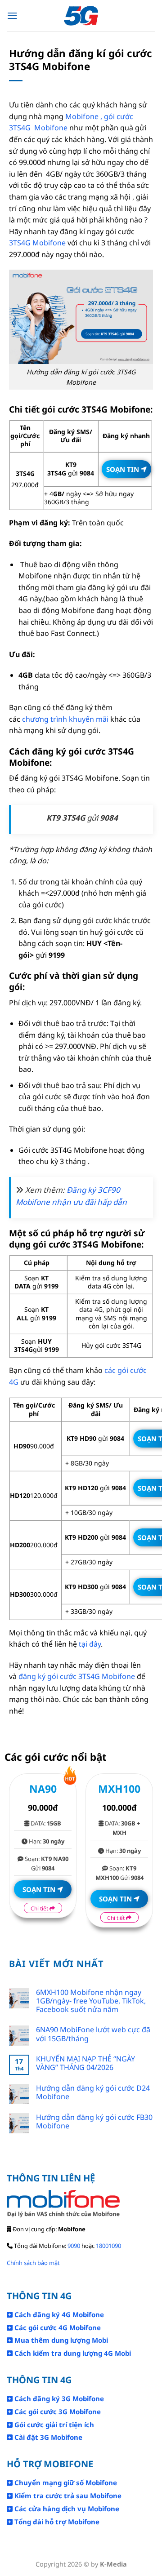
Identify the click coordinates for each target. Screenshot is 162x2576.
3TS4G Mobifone (37, 243)
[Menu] (12, 16)
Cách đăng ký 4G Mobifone (58, 2314)
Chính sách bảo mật (33, 2263)
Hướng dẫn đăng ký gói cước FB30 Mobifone (94, 2122)
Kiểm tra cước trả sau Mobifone (67, 2496)
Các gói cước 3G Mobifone (57, 2412)
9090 (74, 2246)
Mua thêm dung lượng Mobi (60, 2340)
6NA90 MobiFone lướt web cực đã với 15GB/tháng (93, 2034)
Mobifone (117, 1676)
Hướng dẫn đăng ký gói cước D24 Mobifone (93, 2092)
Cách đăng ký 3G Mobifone (58, 2398)
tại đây (90, 1644)
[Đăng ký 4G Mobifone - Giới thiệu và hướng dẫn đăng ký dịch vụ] (81, 16)
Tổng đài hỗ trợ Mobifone (56, 2522)
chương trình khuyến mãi (65, 719)
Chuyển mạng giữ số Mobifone (65, 2483)
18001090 (108, 2246)
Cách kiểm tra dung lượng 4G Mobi (72, 2353)
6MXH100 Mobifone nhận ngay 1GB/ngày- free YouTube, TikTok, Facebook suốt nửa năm (91, 2001)
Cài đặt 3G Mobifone (47, 2437)
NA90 (43, 1789)
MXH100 (119, 1789)
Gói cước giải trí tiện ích (53, 2425)
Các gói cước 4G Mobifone (57, 2327)
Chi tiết (40, 1908)
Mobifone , (84, 116)
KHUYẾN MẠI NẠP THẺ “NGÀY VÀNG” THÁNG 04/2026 (85, 2063)
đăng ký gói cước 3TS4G (59, 1676)
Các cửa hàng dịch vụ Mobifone (66, 2509)
